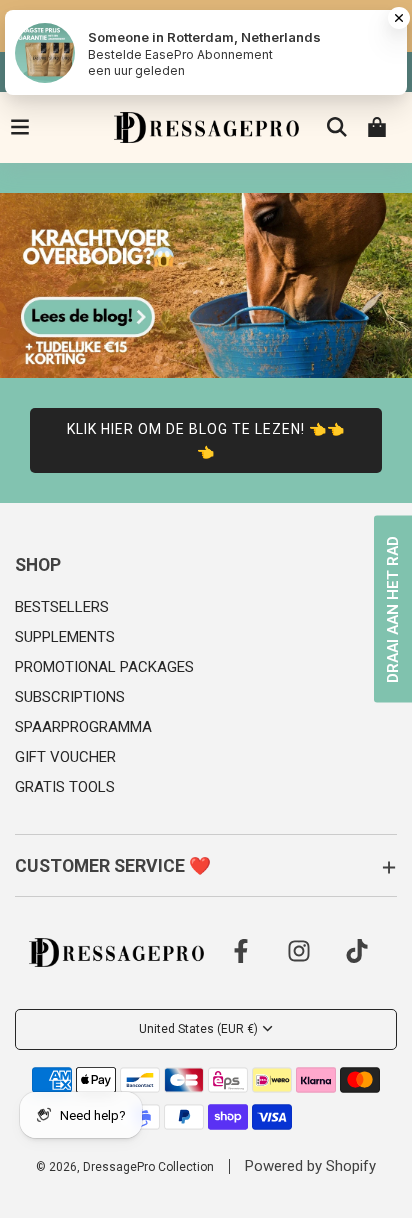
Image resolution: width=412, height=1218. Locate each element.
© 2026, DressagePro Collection (125, 1167)
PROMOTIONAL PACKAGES (104, 667)
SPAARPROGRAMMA (83, 727)
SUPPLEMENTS (65, 637)
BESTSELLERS (62, 607)
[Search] (337, 127)
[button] (206, 565)
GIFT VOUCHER (65, 757)
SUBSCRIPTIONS (70, 697)
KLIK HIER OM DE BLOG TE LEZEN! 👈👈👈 (206, 440)
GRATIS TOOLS (65, 787)
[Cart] (377, 127)
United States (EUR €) (198, 1029)
